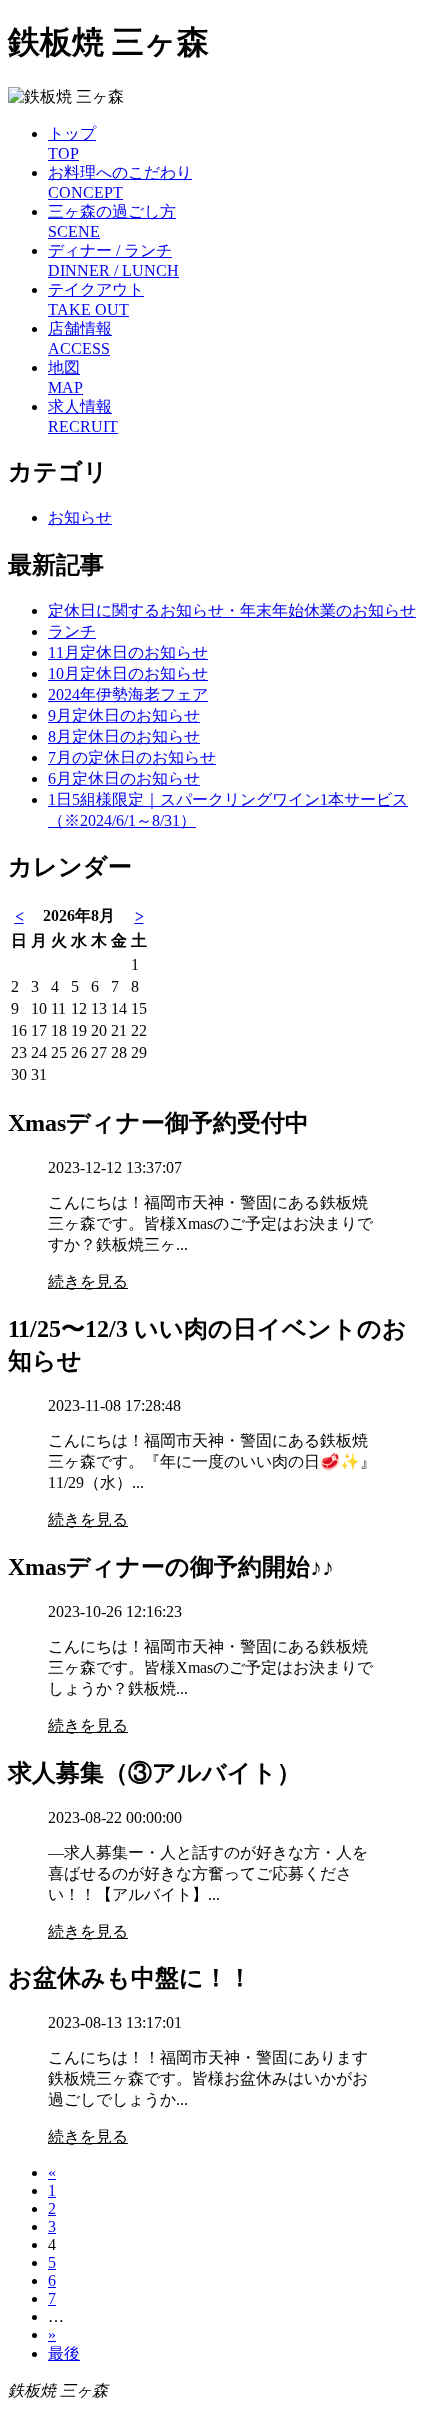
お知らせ (80, 517)
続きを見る (88, 1281)
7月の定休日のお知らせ (132, 757)
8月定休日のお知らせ (124, 736)
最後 (64, 2353)
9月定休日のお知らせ (124, 715)
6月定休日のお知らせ (124, 778)
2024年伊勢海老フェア (128, 694)
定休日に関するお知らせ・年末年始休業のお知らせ (232, 610)
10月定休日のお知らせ (128, 673)
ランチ (72, 631)
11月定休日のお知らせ (128, 652)
